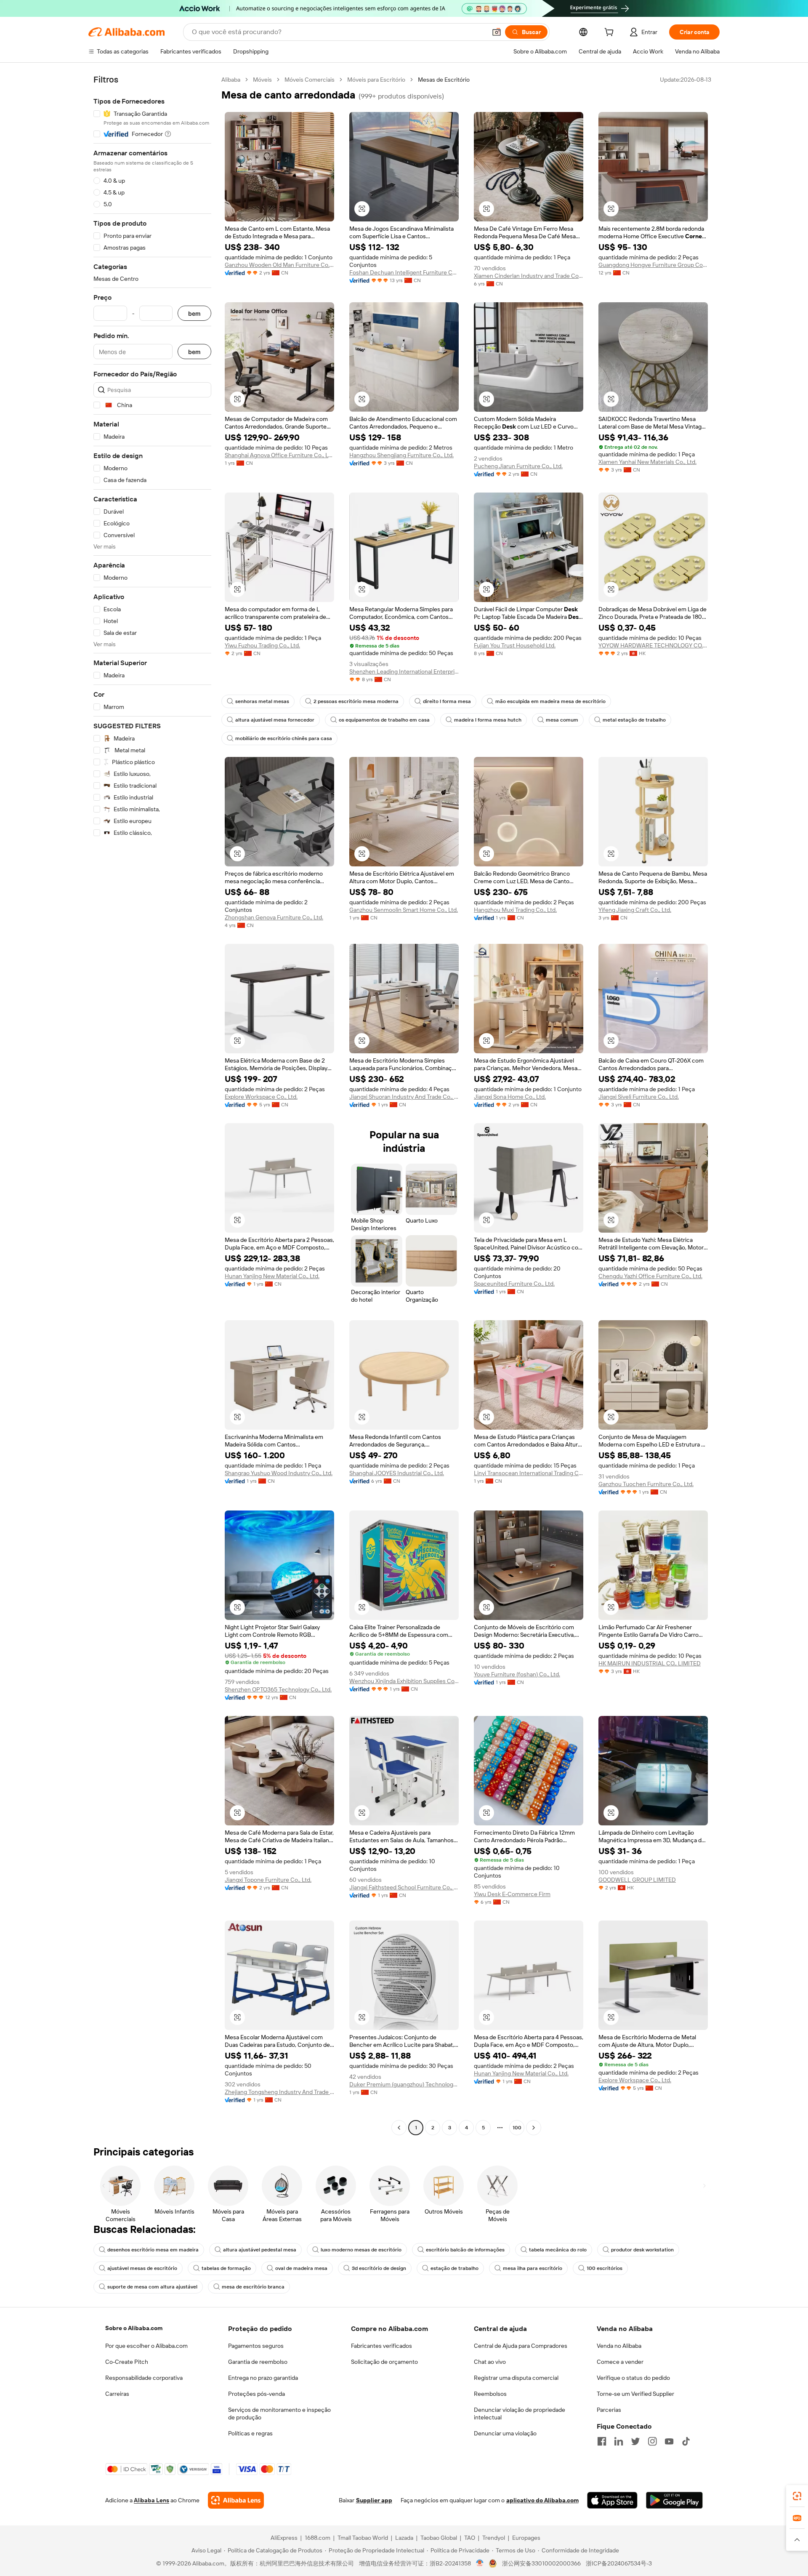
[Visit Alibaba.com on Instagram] (652, 2441)
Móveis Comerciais (310, 80)
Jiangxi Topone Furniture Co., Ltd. (268, 1880)
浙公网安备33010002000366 (541, 2563)
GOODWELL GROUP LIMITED (637, 1880)
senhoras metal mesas (262, 701)
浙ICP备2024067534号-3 (619, 2563)
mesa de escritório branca (253, 2287)
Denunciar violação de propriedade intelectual (520, 2414)
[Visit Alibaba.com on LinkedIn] (619, 2441)
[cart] (611, 33)
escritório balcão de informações (465, 2250)
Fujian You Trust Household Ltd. (515, 645)
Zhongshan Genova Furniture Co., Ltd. (274, 917)
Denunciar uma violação (505, 2433)
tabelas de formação (226, 2268)
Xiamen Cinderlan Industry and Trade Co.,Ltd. (529, 276)
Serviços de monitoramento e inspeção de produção (279, 2414)
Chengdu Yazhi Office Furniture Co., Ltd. (650, 1276)
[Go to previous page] (399, 2128)
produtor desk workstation (642, 2250)
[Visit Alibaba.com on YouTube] (669, 2441)
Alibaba (231, 80)
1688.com (318, 2538)
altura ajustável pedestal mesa (260, 2250)
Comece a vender (620, 2362)
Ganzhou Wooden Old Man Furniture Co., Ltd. (279, 265)
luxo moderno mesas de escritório (361, 2250)
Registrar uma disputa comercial (516, 2378)
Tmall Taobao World (363, 2538)
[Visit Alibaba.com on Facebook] (602, 2441)
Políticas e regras (250, 2433)
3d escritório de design (379, 2268)
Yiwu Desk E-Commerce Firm (512, 1894)
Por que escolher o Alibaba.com (146, 2346)
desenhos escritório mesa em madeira (153, 2250)
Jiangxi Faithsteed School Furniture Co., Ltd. (404, 1887)
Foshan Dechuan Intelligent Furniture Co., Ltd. (404, 272)
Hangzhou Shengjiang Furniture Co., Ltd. (401, 455)
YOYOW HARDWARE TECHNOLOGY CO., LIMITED (653, 645)
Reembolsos (490, 2394)
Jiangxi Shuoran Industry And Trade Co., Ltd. (404, 1097)
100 (517, 2128)
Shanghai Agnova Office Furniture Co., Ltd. (279, 455)
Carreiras (117, 2394)
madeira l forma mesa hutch (488, 720)
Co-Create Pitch (127, 2362)
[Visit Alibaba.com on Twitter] (635, 2441)
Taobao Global (439, 2538)
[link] (797, 2496)
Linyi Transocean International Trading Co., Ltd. (529, 1473)
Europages (526, 2538)
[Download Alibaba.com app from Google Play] (674, 2500)
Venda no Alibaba (619, 2346)
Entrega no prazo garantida (263, 2378)
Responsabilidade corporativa (144, 2378)
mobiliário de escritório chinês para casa (284, 738)
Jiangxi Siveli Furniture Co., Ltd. (639, 1097)
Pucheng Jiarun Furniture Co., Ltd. (518, 466)
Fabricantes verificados (381, 2346)
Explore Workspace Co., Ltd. (261, 1097)
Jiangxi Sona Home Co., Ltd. (510, 1097)
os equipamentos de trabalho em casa (384, 720)
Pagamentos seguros (256, 2346)
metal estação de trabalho (634, 720)
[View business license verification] (480, 2563)
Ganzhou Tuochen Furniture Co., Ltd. (646, 1484)
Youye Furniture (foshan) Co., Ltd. (517, 1674)
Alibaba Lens (151, 2500)
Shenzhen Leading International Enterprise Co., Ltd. (404, 671)
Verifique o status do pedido (633, 2378)
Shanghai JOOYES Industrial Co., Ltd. (397, 1473)
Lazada (404, 2538)
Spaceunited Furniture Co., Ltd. (514, 1284)
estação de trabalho (454, 2268)
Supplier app (374, 2500)
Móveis (262, 80)
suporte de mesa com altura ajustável (152, 2287)
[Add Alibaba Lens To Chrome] (236, 2500)
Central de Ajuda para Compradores (521, 2346)
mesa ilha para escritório (533, 2268)
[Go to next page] (534, 2128)
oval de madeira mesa (301, 2268)
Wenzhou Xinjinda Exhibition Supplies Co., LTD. (404, 1681)
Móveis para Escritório (376, 80)
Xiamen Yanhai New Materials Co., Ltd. (647, 462)
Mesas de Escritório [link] (444, 80)
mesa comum (562, 720)
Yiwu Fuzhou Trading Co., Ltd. (262, 645)
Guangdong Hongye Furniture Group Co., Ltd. (653, 265)
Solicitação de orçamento (384, 2362)
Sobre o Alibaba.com (134, 2328)
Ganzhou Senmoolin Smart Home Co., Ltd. (404, 910)
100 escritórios (605, 2268)
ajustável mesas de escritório (142, 2268)
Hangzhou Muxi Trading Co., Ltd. (515, 910)
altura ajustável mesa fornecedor (275, 720)
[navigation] (152, 1105)
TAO (470, 2538)
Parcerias (609, 2410)
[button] (497, 32)
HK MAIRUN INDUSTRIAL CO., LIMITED (650, 1663)
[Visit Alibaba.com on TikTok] (686, 2441)
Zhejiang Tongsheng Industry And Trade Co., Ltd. (279, 2092)
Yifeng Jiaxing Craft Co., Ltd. (635, 910)
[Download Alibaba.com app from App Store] (612, 2500)
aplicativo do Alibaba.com (542, 2500)
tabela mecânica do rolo (558, 2250)
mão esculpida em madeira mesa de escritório (550, 701)
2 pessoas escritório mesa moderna (356, 701)
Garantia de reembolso (258, 2362)
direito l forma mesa (447, 701)
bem (194, 313)
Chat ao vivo (490, 2362)
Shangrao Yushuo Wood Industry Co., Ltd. (279, 1473)
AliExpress (284, 2538)
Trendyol (494, 2538)
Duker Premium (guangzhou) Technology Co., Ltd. (404, 2084)
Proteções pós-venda (256, 2394)
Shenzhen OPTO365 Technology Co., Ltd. (278, 1689)
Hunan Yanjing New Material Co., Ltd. (272, 1276)
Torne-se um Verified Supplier (635, 2394)
